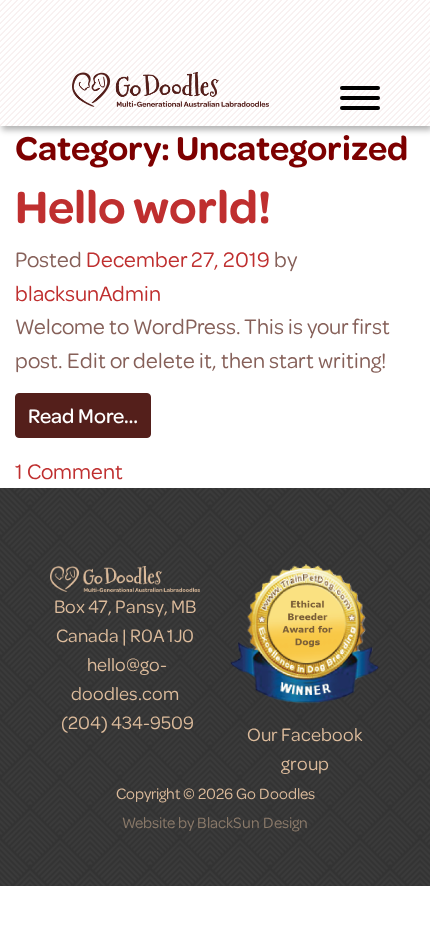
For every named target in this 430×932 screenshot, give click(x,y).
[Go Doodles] (170, 86)
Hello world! (143, 205)
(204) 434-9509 (127, 722)
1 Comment (69, 470)
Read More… (83, 415)
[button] (360, 102)
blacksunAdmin (88, 292)
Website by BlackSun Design (215, 822)
